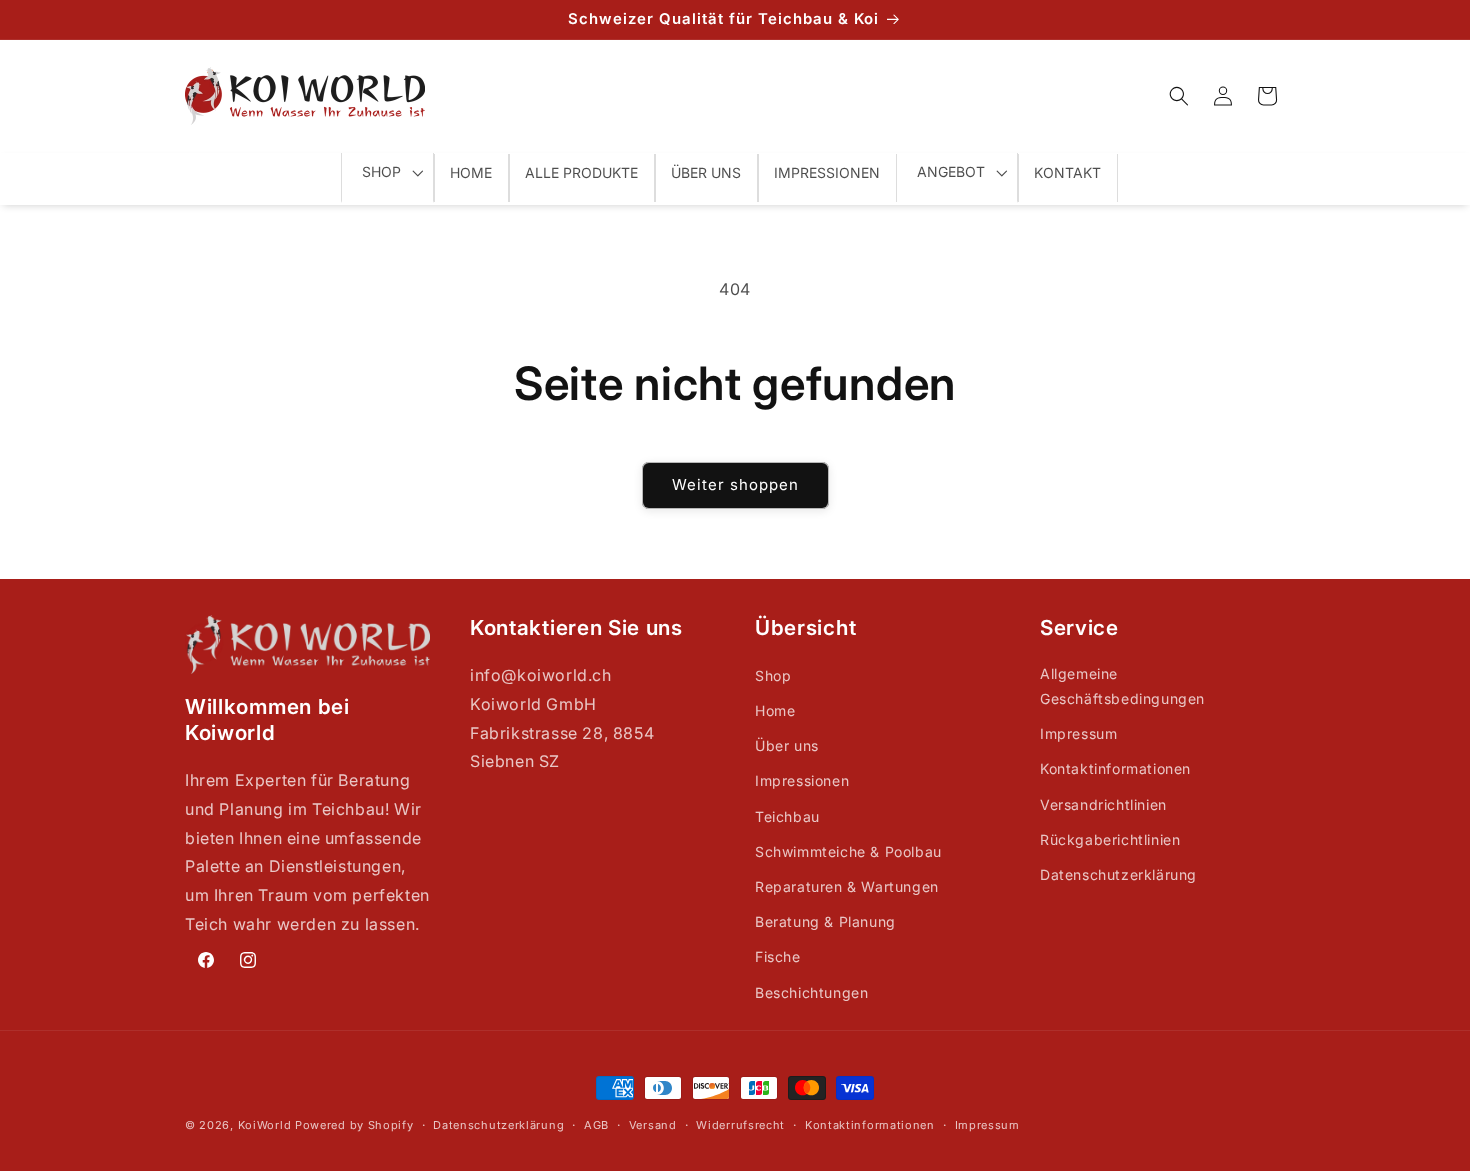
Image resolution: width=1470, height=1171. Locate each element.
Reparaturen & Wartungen (847, 886)
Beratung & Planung (825, 921)
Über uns (787, 745)
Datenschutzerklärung (1118, 874)
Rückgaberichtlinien (1110, 839)
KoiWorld (265, 1125)
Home (775, 710)
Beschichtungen (811, 992)
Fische (778, 956)
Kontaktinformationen (1115, 768)
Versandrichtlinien (1103, 804)
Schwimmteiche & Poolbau (848, 851)
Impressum (1078, 733)
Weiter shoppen (735, 484)
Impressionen (802, 780)
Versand (653, 1125)
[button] (1179, 96)
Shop (773, 675)
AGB (596, 1125)
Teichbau (787, 816)
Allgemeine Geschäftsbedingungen (1122, 686)
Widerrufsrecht (740, 1125)
